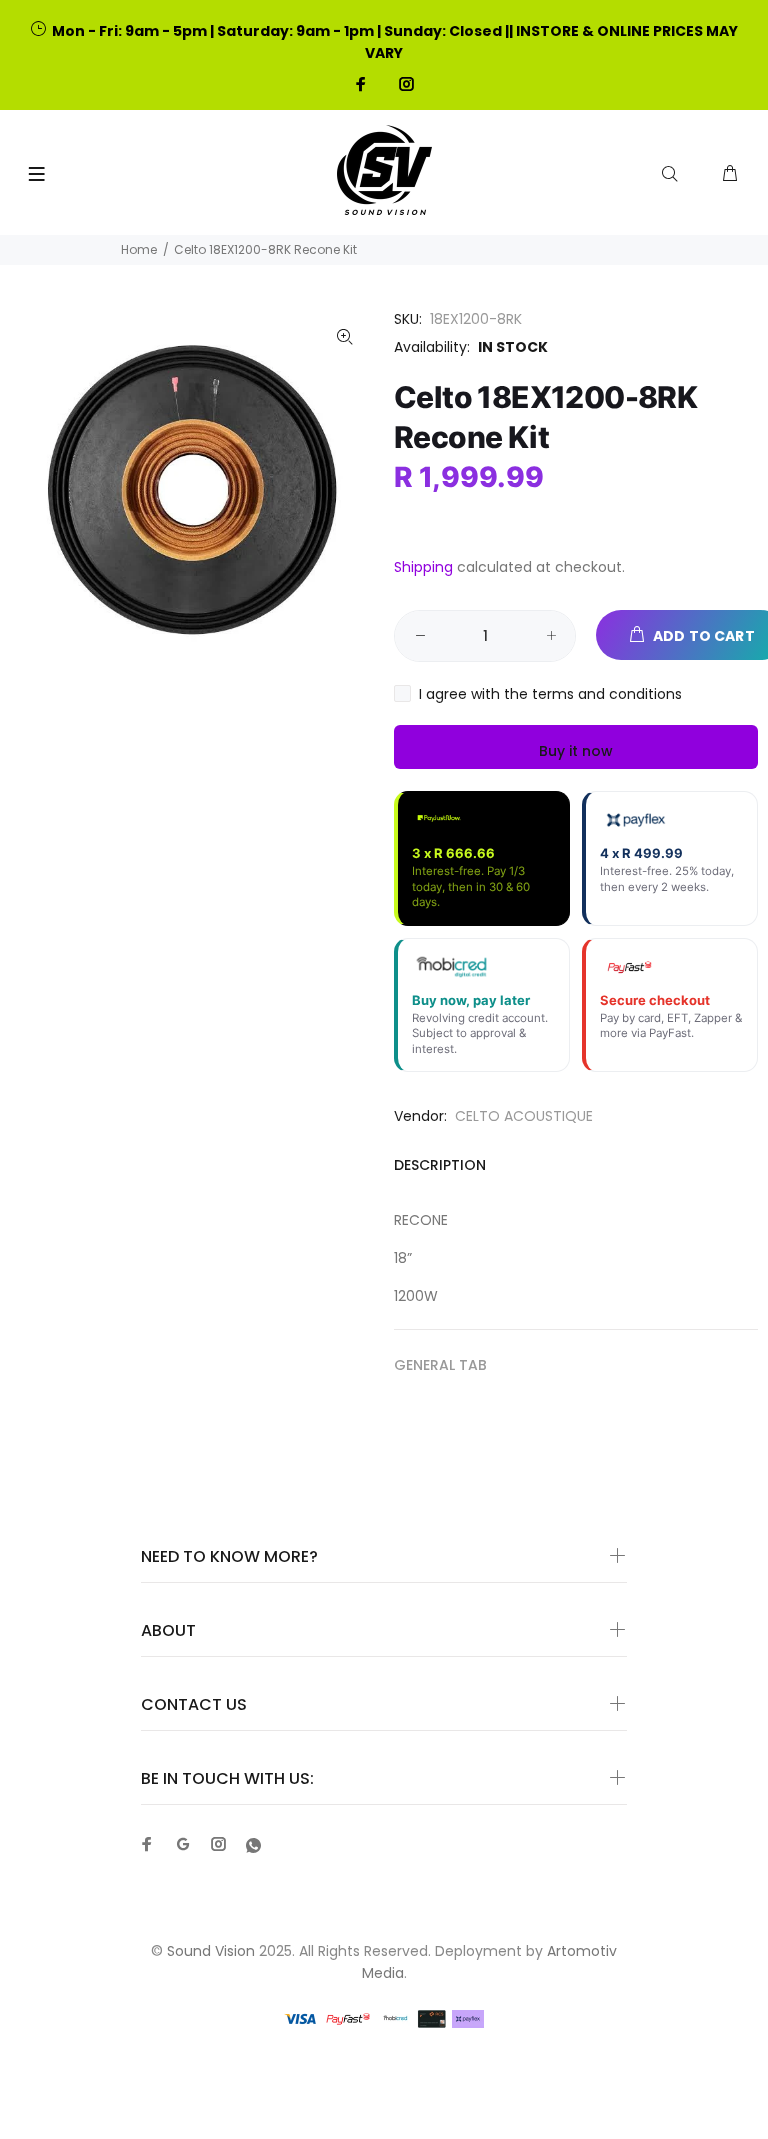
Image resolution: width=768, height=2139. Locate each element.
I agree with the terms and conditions (550, 694)
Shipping (423, 567)
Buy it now (576, 751)
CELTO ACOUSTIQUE (524, 1116)
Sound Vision (211, 1951)
